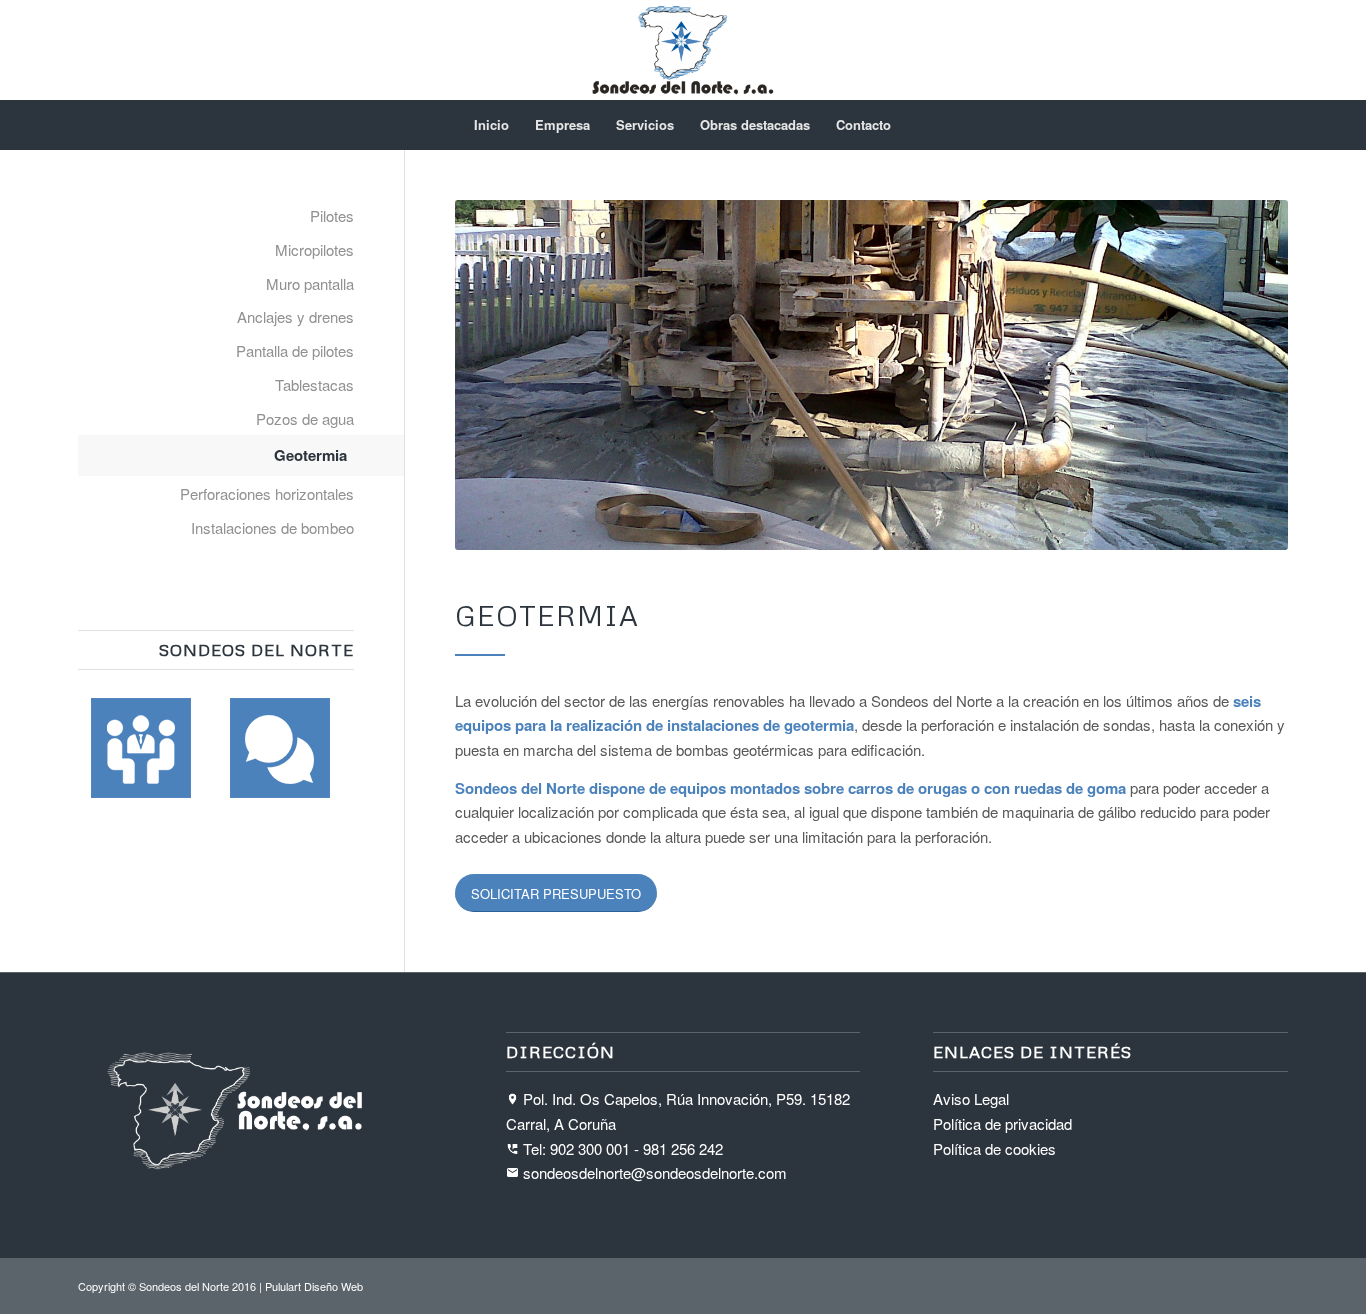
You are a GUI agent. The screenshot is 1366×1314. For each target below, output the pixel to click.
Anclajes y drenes (295, 316)
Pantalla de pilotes (295, 350)
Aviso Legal (971, 1098)
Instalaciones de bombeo (272, 527)
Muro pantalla (310, 283)
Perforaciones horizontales (267, 493)
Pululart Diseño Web (314, 1286)
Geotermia (310, 455)
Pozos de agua (305, 418)
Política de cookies (994, 1148)
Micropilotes (314, 249)
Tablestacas (314, 384)
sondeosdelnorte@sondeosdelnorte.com (655, 1172)
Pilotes (332, 215)
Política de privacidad (1002, 1123)
